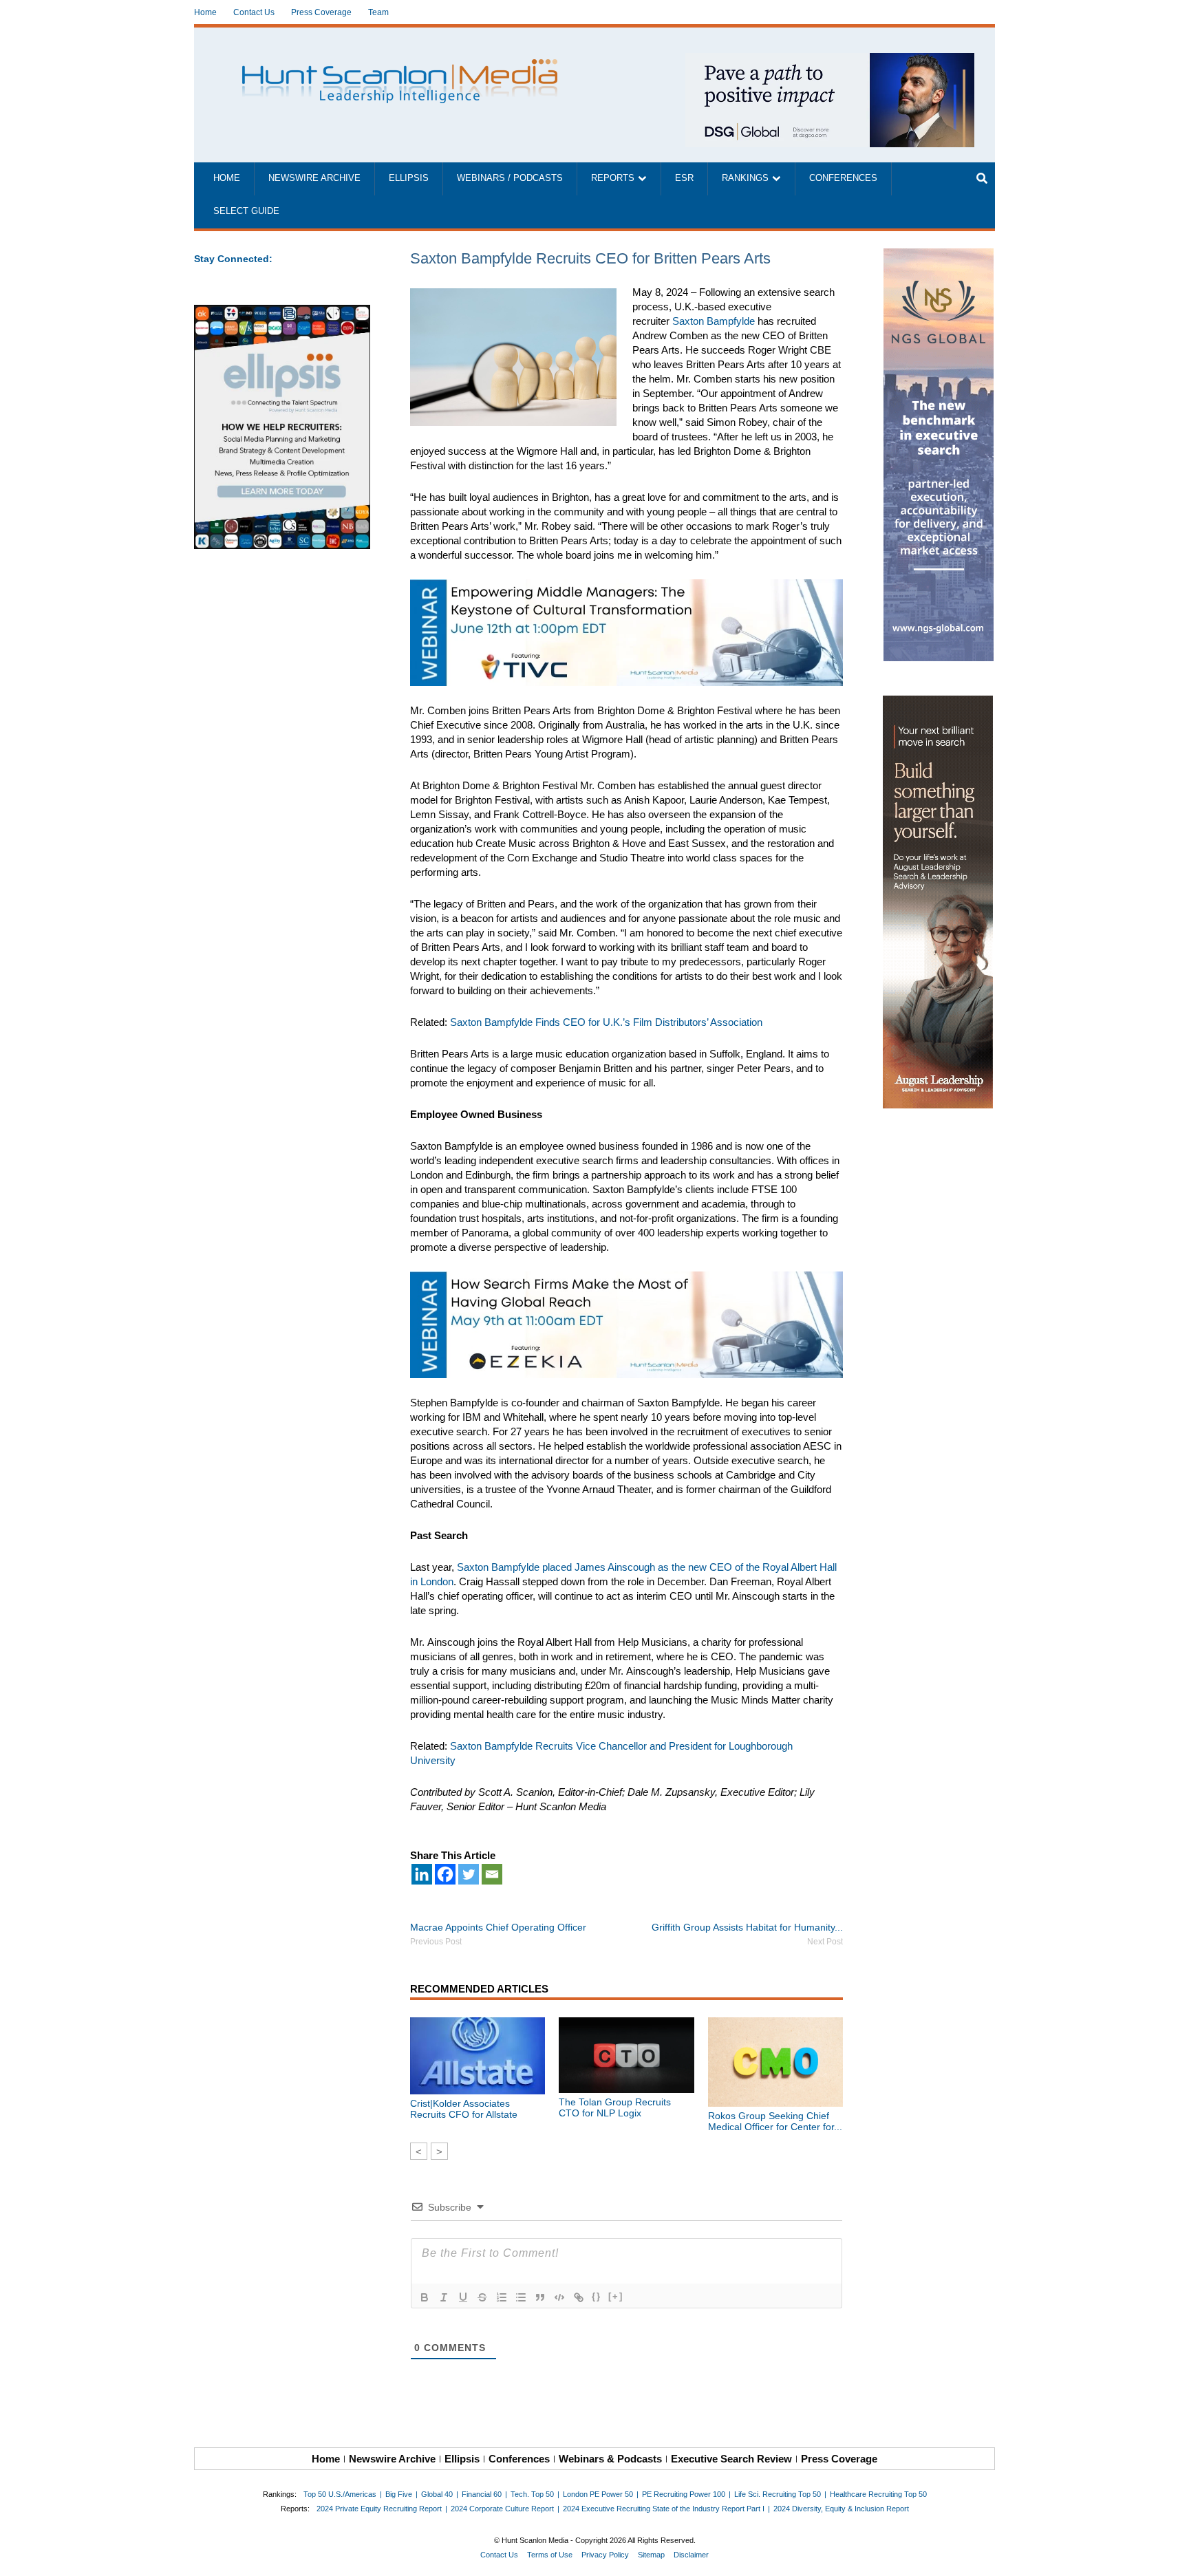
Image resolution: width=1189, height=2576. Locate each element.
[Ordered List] (502, 2297)
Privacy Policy (605, 2555)
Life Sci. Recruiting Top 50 (778, 2494)
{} (597, 2296)
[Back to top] (1169, 2556)
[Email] (492, 1874)
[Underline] (463, 2297)
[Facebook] (445, 1874)
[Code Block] (559, 2297)
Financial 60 (482, 2494)
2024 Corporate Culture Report (502, 2509)
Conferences (843, 178)
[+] (616, 2296)
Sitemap (651, 2555)
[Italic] (444, 2297)
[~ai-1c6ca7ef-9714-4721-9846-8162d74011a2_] (830, 60)
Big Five (399, 2494)
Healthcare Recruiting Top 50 (878, 2494)
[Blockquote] (540, 2297)
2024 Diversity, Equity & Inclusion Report (841, 2509)
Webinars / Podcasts (510, 178)
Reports (613, 178)
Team (378, 12)
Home (205, 12)
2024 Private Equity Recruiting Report (379, 2509)
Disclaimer (691, 2555)
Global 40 (437, 2494)
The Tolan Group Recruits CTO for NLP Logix (615, 2107)
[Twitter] (469, 1874)
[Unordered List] (521, 2297)
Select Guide (246, 211)
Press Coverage (321, 12)
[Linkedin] (422, 1874)
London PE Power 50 (598, 2494)
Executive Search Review (731, 2459)
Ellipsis (409, 178)
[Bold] (425, 2297)
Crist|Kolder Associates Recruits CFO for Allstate (464, 2109)
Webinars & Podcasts (610, 2459)
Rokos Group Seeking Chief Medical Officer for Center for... (775, 2121)
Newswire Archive (314, 178)
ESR (684, 178)
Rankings (745, 178)
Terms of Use (550, 2555)
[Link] (579, 2297)
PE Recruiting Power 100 (684, 2494)
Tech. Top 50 (532, 2494)
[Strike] (482, 2297)
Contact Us (254, 12)
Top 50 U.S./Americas (340, 2494)
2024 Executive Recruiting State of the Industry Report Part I (664, 2509)
